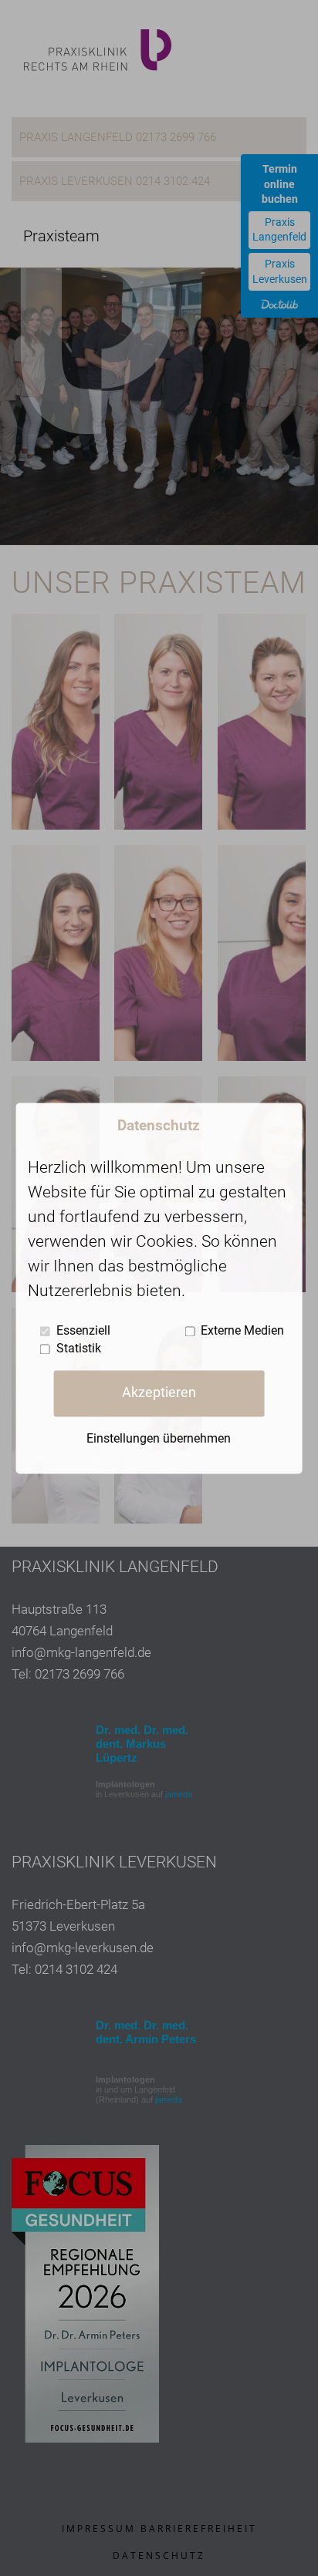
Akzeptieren (159, 1393)
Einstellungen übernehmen (159, 1438)
